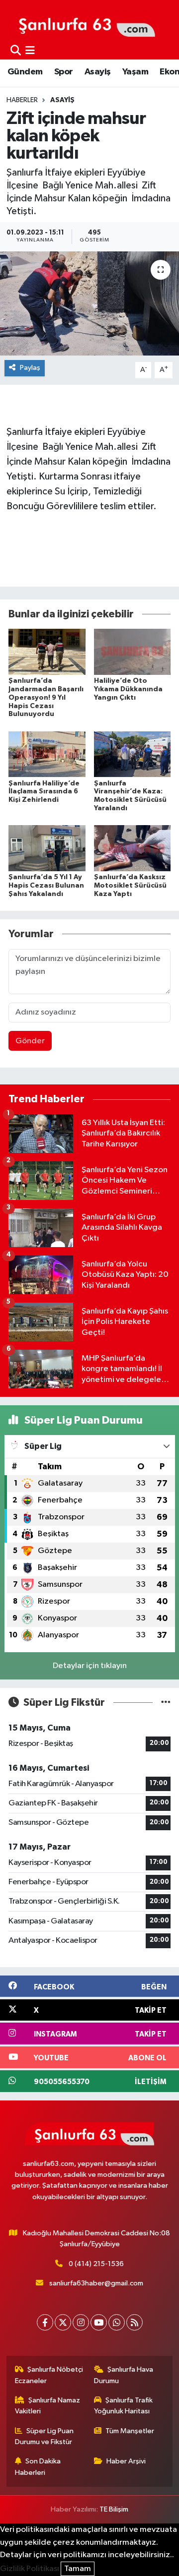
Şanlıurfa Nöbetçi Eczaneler (49, 2375)
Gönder (30, 1041)
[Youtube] (99, 2322)
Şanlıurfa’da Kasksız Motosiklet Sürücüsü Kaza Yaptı (130, 886)
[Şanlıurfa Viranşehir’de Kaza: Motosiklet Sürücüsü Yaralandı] (133, 754)
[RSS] (134, 2322)
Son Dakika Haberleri (38, 2467)
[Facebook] (45, 2322)
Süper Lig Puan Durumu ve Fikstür (45, 2436)
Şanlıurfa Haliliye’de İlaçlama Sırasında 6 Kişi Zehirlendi (44, 792)
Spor (64, 72)
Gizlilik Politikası (30, 2569)
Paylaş (30, 368)
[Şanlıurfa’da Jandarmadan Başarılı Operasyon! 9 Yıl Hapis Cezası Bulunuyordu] (47, 652)
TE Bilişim (114, 2509)
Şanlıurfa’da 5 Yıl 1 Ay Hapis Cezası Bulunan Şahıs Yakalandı (46, 886)
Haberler (22, 100)
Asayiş (97, 72)
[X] (63, 2322)
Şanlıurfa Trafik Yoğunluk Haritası (124, 2406)
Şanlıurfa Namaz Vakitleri (48, 2406)
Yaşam (135, 72)
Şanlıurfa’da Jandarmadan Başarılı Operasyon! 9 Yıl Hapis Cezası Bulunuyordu (46, 697)
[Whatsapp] (117, 2322)
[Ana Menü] (30, 51)
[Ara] (16, 51)
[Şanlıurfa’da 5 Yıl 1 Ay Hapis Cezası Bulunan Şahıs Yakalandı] (47, 848)
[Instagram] (81, 2322)
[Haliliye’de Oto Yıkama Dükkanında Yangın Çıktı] (133, 652)
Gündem (25, 72)
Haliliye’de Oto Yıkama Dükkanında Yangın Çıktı (128, 689)
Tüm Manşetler (130, 2431)
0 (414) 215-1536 (96, 2264)
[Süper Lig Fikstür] (166, 1703)
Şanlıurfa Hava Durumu (124, 2375)
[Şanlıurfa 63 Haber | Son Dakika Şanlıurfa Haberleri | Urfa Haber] (82, 23)
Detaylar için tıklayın (90, 1666)
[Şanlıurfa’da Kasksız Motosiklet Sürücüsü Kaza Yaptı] (133, 848)
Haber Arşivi (126, 2461)
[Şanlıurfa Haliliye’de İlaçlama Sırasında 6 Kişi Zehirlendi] (47, 754)
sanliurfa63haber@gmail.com (96, 2283)
